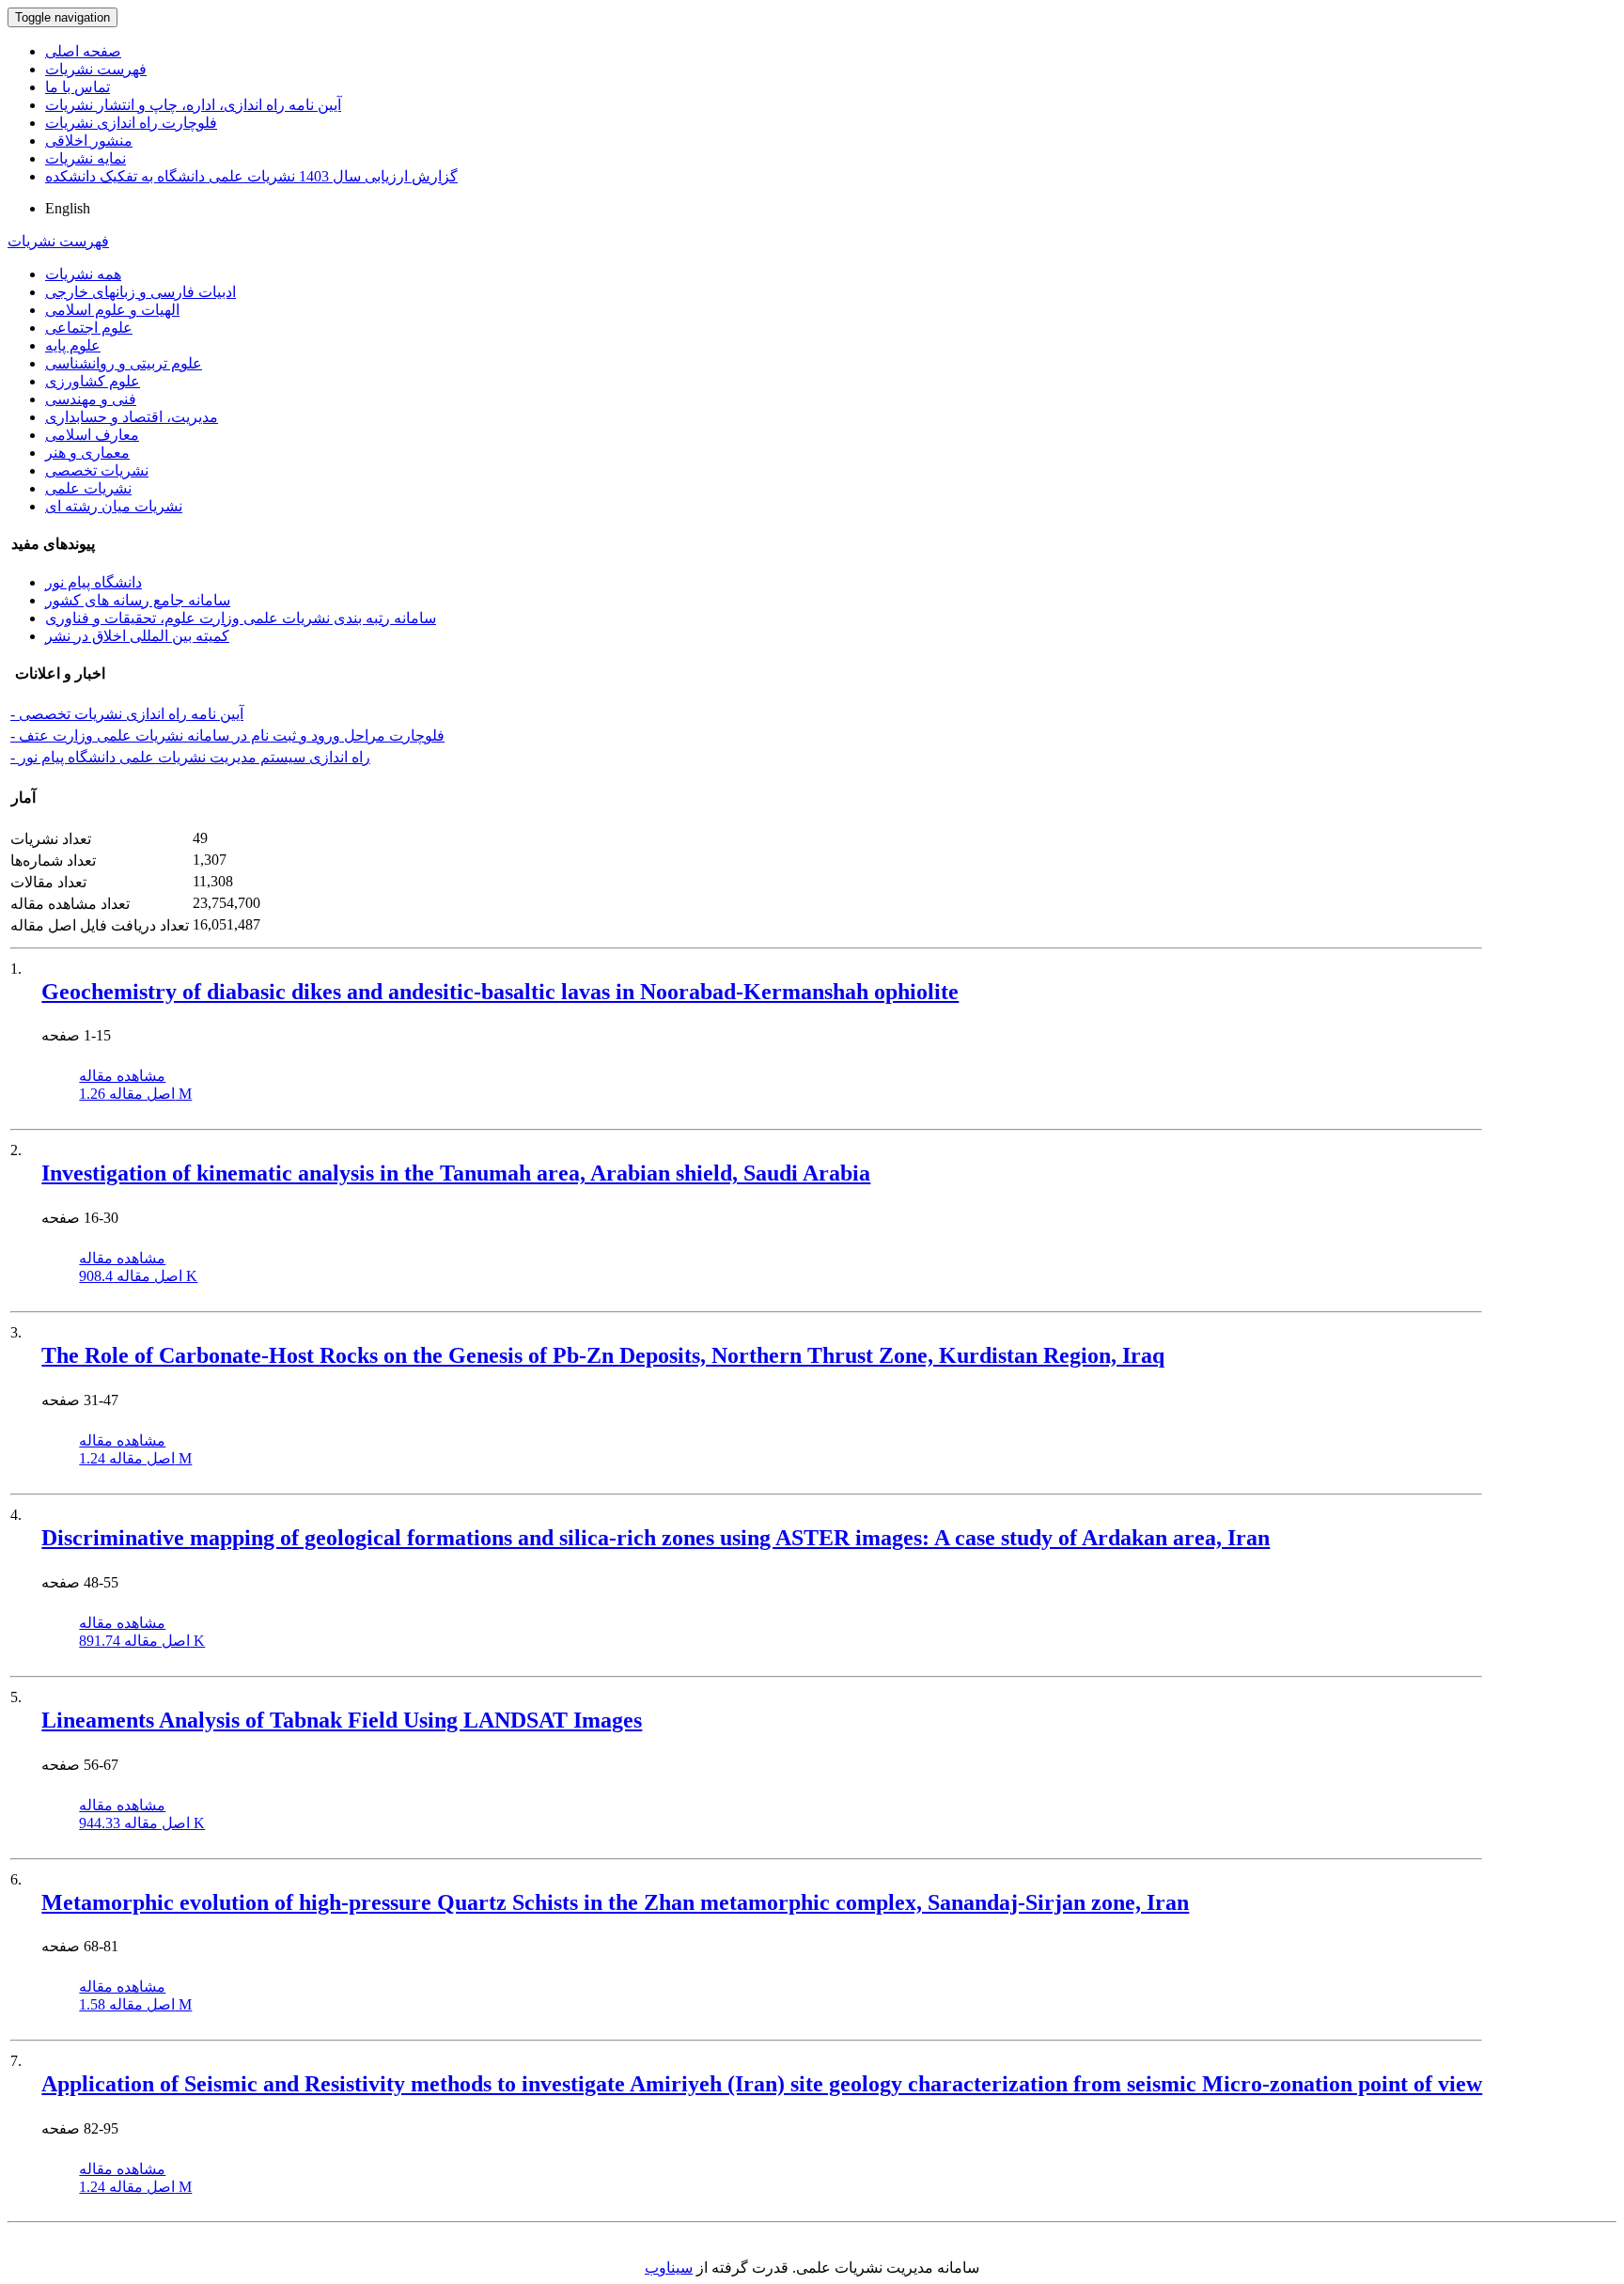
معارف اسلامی (92, 435)
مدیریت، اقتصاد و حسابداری (132, 417)
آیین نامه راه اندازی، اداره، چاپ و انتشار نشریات (193, 105)
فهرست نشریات (96, 69)
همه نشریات (83, 274)
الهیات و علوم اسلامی (112, 310)
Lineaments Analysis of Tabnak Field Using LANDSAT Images (342, 1720)
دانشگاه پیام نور (94, 582)
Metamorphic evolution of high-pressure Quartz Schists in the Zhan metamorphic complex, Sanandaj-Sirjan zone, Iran (615, 1902)
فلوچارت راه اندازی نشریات (131, 123)
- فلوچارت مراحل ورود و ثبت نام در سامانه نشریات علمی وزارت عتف (227, 735)
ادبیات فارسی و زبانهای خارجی (141, 292)
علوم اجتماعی (89, 328)
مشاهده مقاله (122, 1076)
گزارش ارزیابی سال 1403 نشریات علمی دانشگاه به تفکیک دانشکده (251, 176)
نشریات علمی (88, 488)
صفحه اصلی (83, 51)
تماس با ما (78, 87)
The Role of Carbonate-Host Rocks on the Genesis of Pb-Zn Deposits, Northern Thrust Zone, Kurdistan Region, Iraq (603, 1355)
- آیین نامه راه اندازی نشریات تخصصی (127, 714)
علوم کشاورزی (93, 381)
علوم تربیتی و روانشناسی (124, 363)
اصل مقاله (135, 1094)
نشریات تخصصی (97, 470)
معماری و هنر (87, 453)
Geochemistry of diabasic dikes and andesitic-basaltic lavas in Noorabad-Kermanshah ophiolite (500, 992)
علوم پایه (73, 345)
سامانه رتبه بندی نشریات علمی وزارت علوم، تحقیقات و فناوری (241, 618)
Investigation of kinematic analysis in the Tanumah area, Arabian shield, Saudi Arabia (456, 1173)
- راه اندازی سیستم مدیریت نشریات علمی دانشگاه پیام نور (190, 757)
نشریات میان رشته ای (114, 506)
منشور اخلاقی (89, 141)
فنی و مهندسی (91, 399)
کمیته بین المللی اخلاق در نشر (137, 636)
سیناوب (669, 2268)
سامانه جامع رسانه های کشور (138, 600)
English (68, 208)
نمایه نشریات (86, 158)
